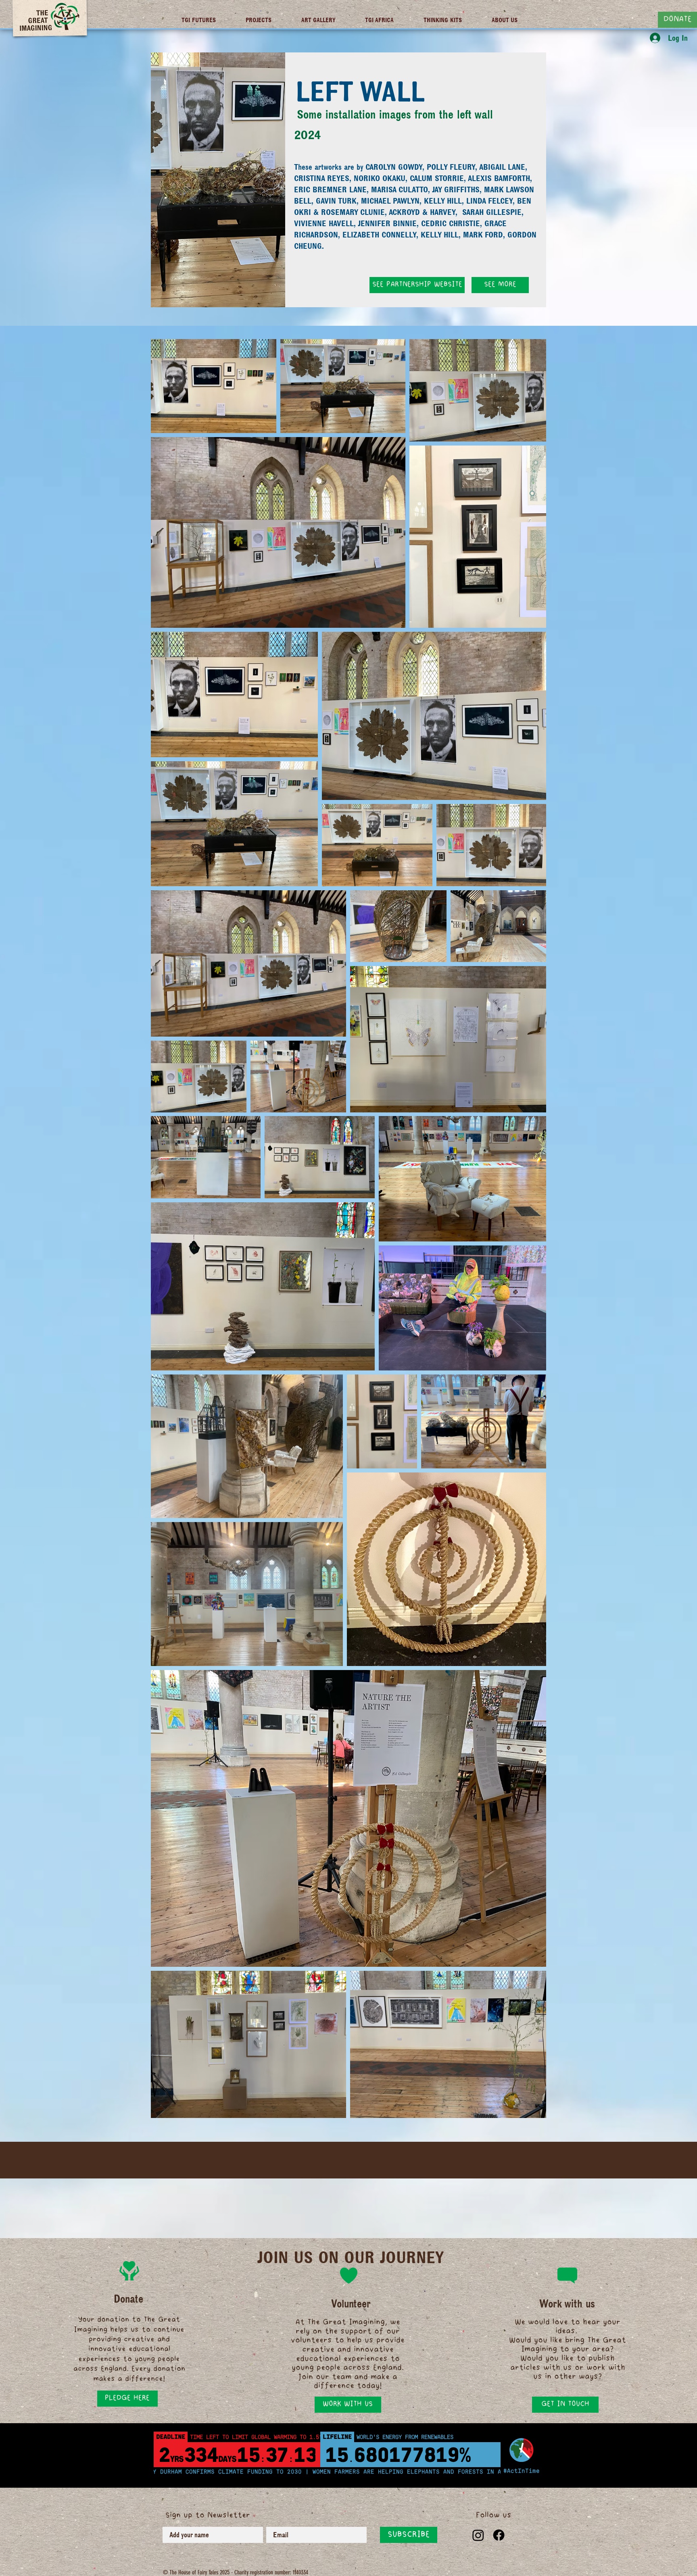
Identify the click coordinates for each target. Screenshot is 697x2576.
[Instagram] (478, 2535)
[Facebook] (499, 2535)
